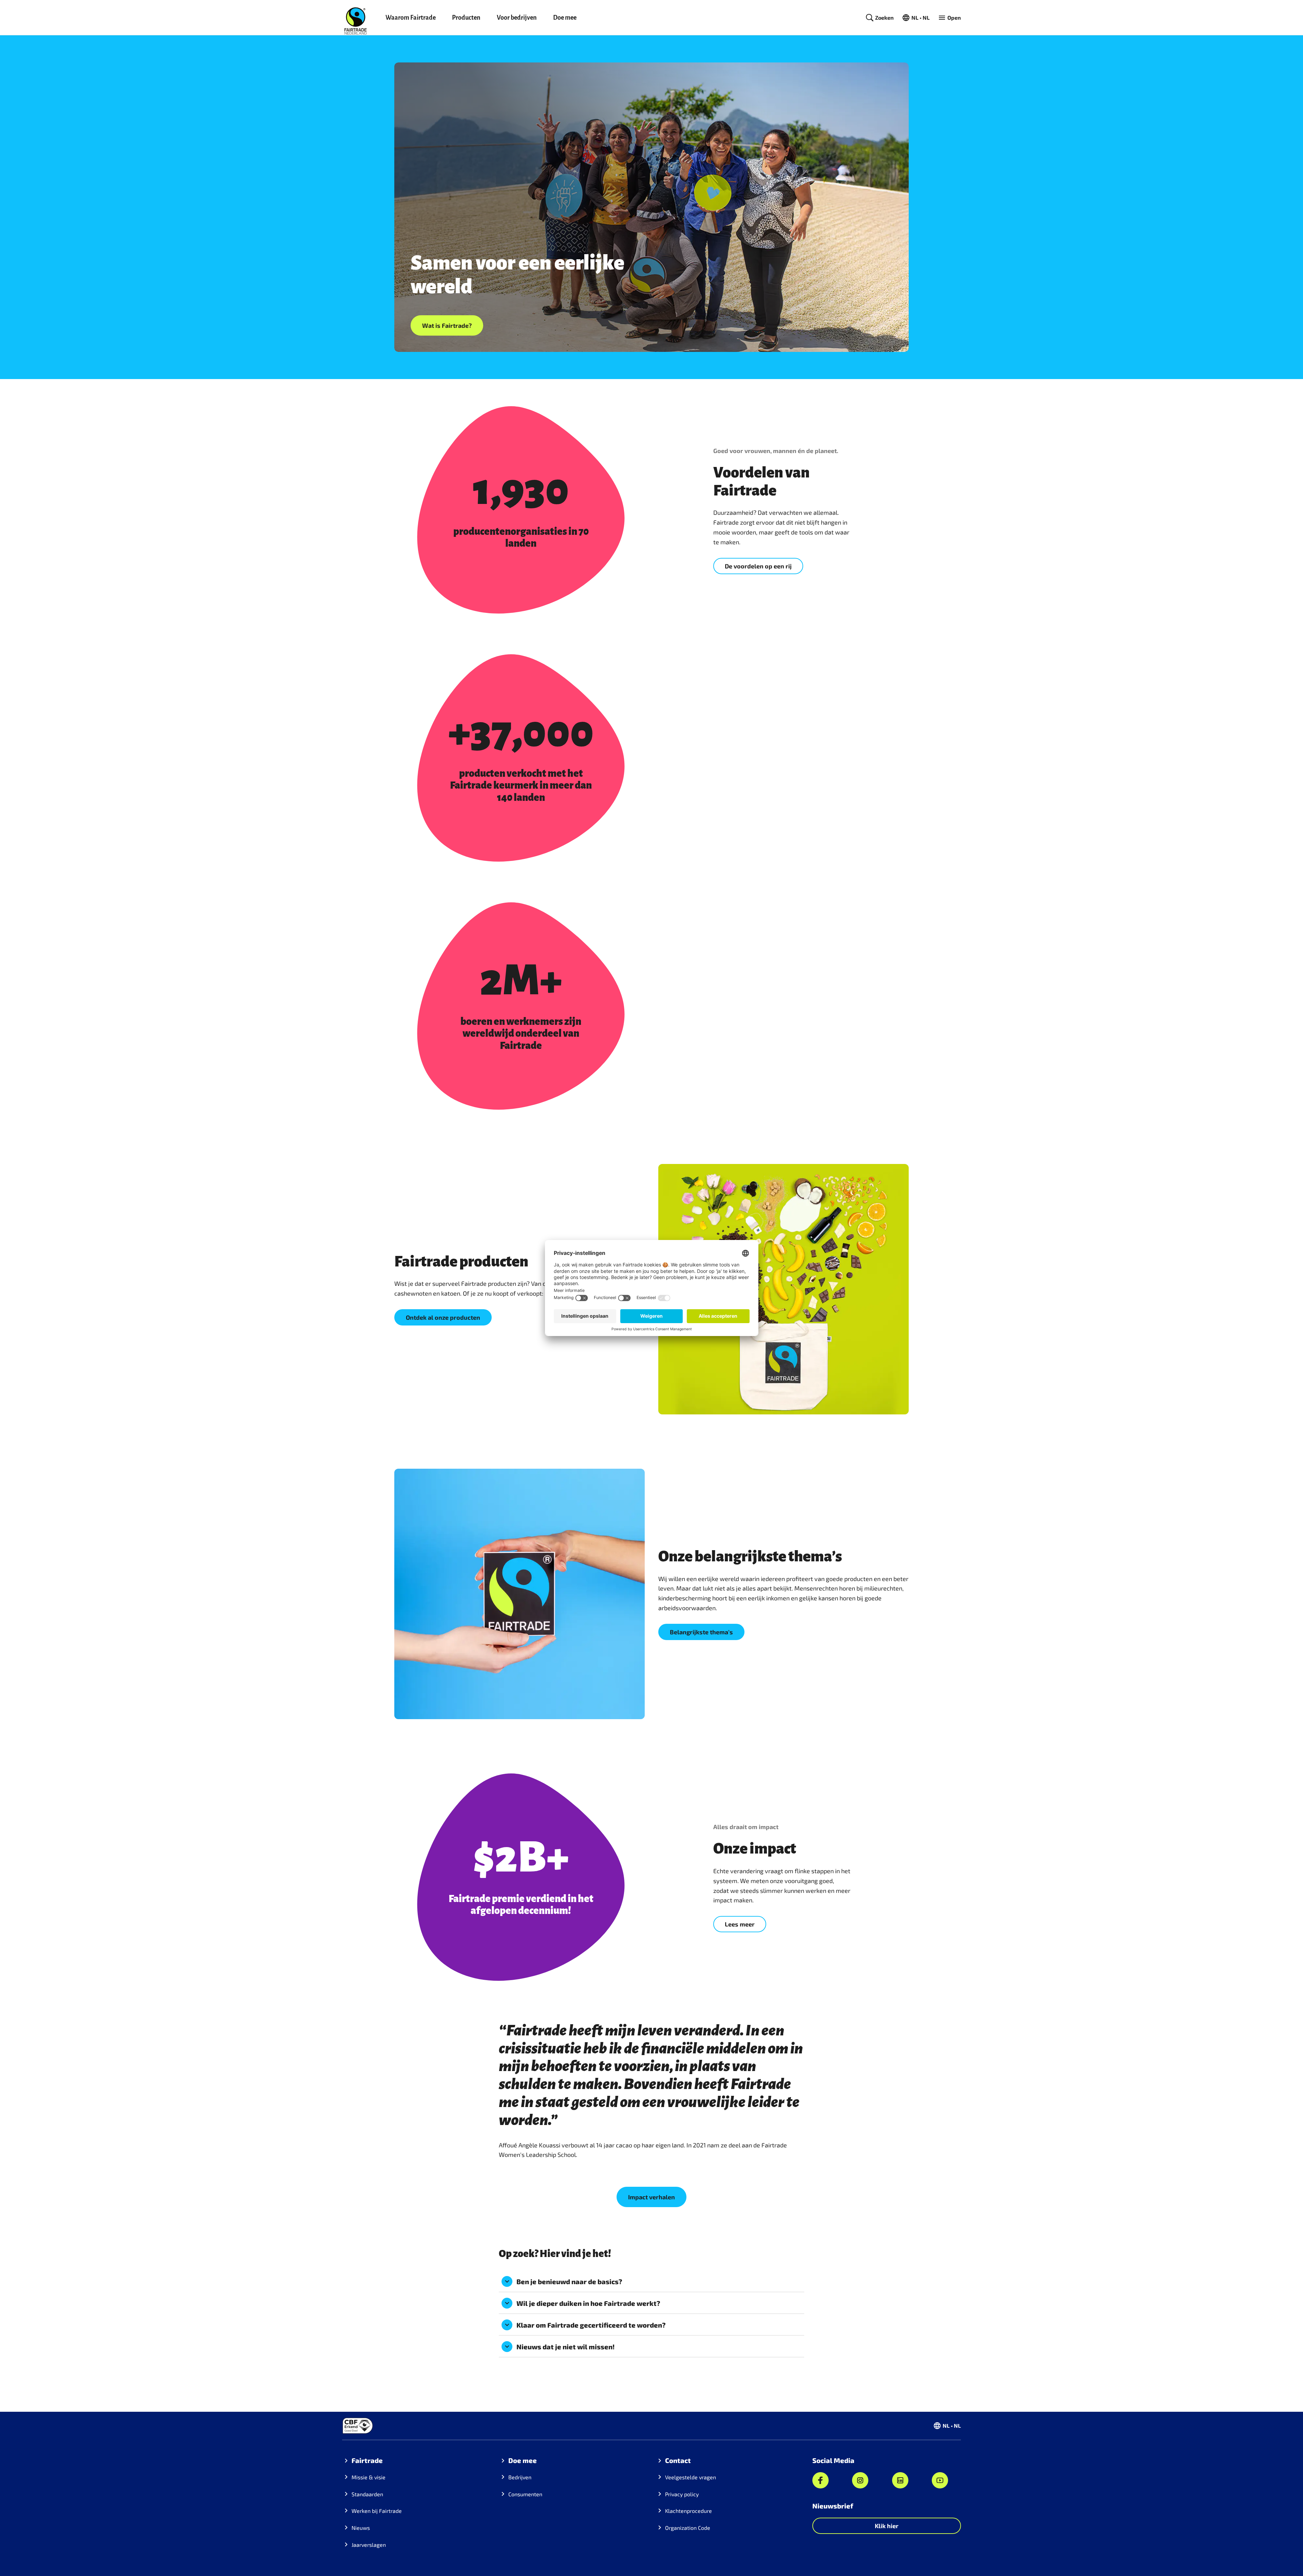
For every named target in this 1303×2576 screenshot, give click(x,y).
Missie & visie (369, 2477)
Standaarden (367, 2494)
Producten (466, 18)
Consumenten (525, 2494)
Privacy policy (682, 2494)
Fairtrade (367, 2460)
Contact (678, 2460)
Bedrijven (520, 2477)
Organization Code (688, 2528)
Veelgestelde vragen (691, 2477)
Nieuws (361, 2528)
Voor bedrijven (517, 18)
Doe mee (565, 18)
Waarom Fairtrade (411, 18)
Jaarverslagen (369, 2545)
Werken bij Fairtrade (377, 2511)
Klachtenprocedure (688, 2511)
